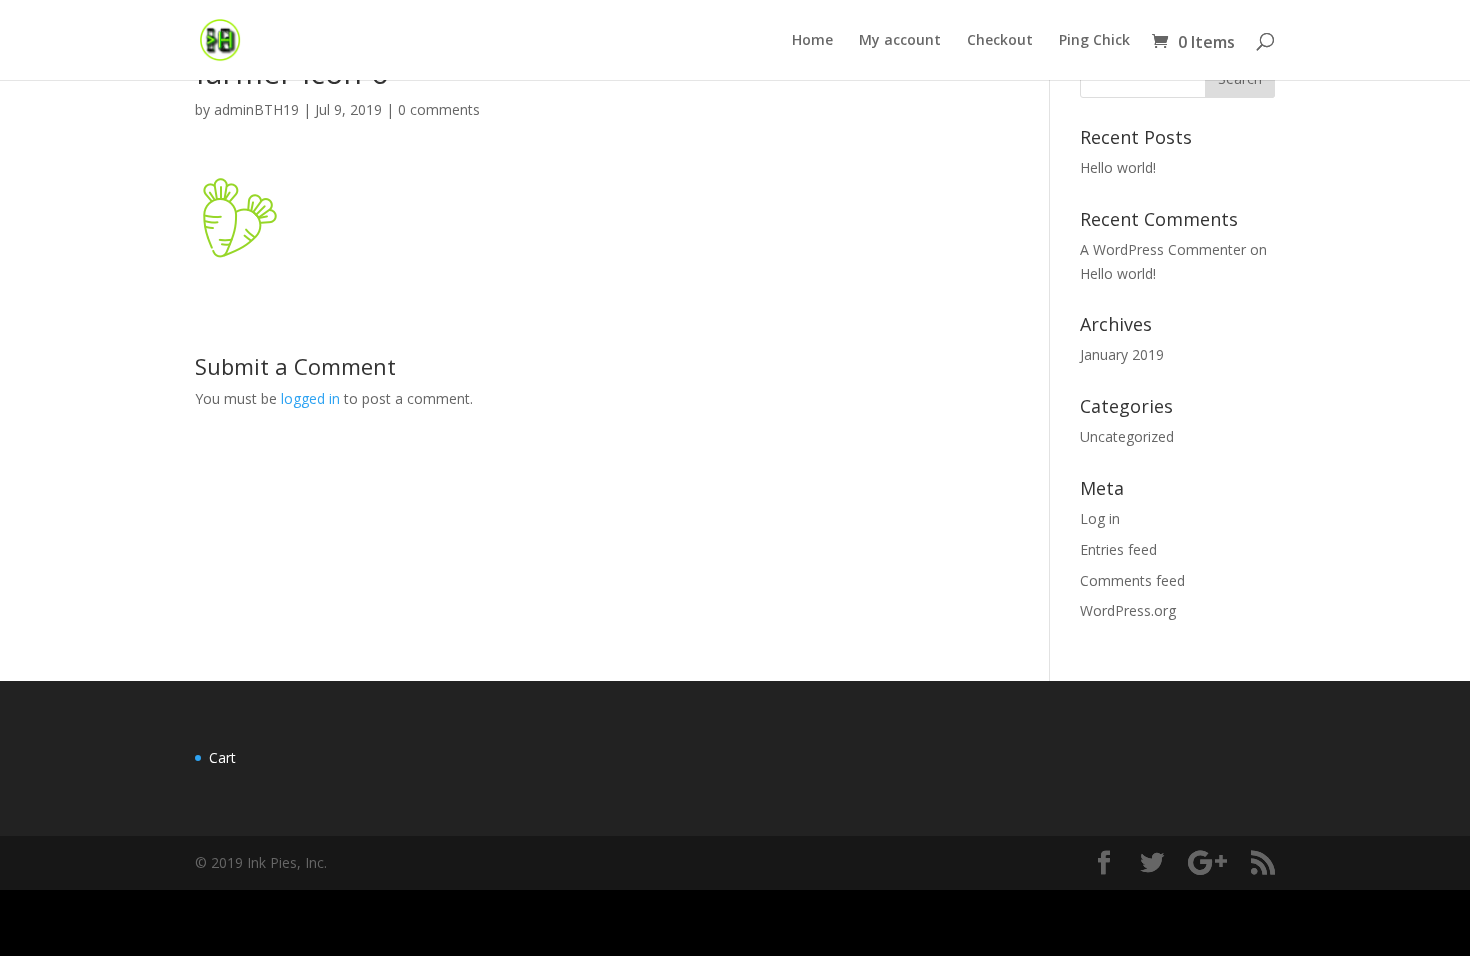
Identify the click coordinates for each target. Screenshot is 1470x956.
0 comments (439, 109)
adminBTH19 (256, 109)
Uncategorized (1127, 436)
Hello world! (1118, 167)
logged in (310, 398)
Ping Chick (1094, 41)
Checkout (1000, 41)
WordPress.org (1128, 610)
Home (812, 41)
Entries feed (1118, 549)
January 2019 (1122, 354)
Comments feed (1132, 580)
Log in (1100, 518)
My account (900, 41)
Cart (222, 757)
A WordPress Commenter (1163, 249)
